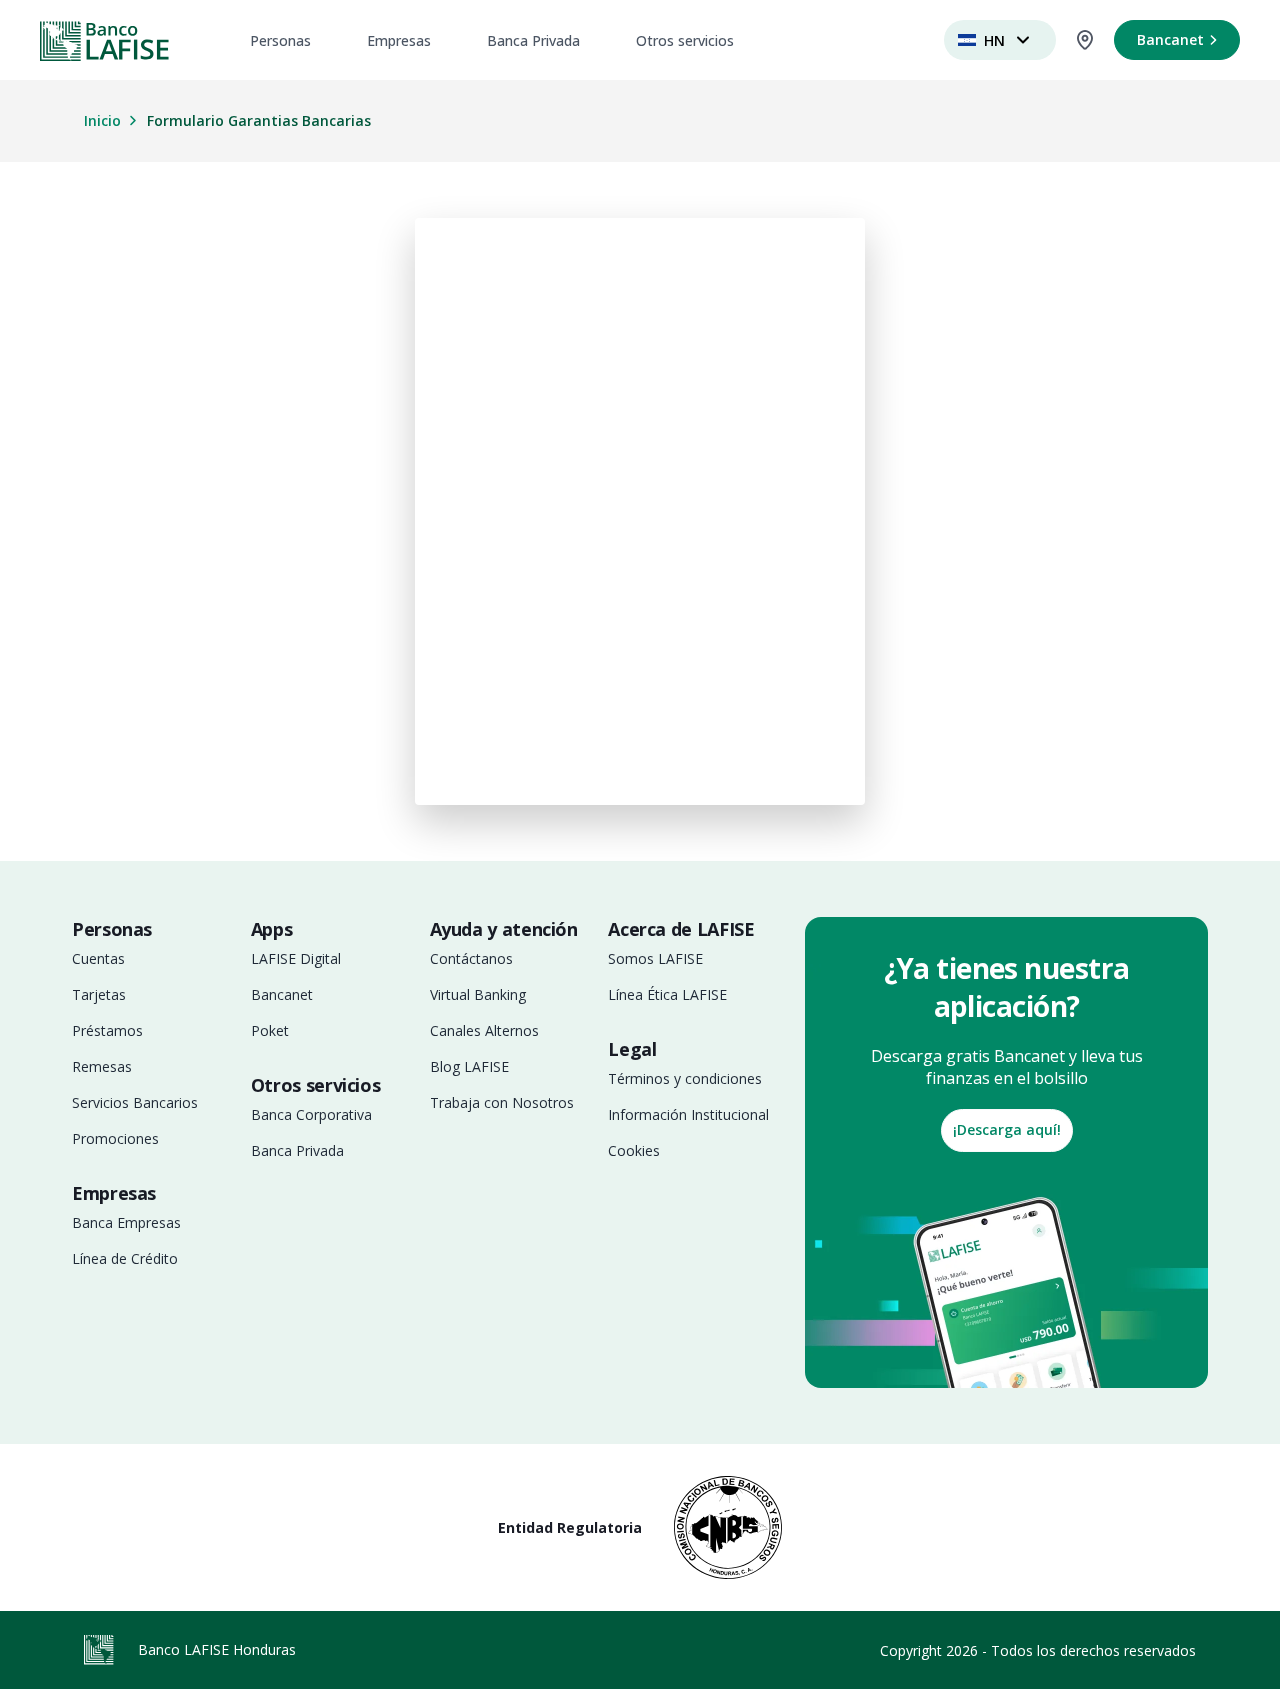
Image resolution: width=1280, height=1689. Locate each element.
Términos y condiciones (685, 1078)
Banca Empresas (126, 1222)
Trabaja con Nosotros (502, 1102)
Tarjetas (99, 994)
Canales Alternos (484, 1030)
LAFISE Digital (296, 958)
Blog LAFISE (469, 1066)
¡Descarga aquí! (1007, 1129)
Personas (280, 40)
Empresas (399, 40)
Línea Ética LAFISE (667, 994)
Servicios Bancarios (135, 1102)
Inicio (102, 120)
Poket (270, 1030)
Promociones (115, 1138)
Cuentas (98, 958)
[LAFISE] (105, 40)
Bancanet (282, 994)
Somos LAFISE (655, 958)
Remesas (102, 1066)
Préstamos (107, 1030)
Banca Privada (533, 40)
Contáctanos (471, 958)
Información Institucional (688, 1114)
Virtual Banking (478, 994)
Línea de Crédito (125, 1258)
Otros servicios (685, 40)
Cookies (634, 1150)
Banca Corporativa (311, 1114)
